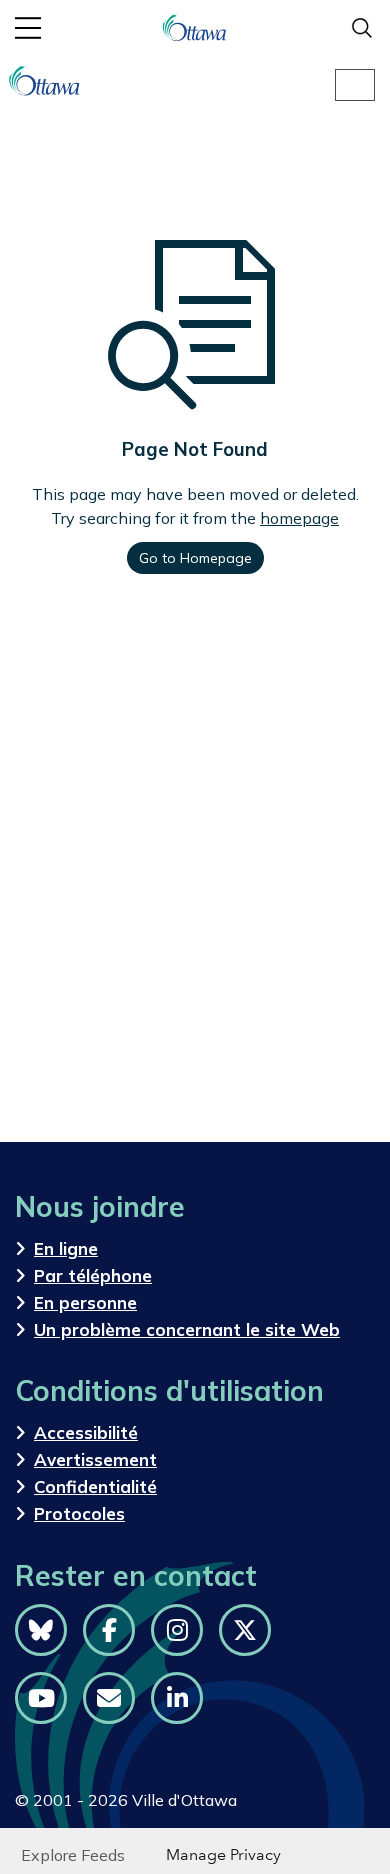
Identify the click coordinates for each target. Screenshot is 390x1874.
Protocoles (79, 1513)
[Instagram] (177, 1630)
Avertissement (95, 1459)
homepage (299, 518)
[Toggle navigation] (355, 85)
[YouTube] (41, 1698)
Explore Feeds (73, 1855)
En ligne (66, 1248)
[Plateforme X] (245, 1630)
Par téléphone (93, 1275)
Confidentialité (95, 1486)
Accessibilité (86, 1432)
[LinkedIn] (177, 1698)
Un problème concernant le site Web (187, 1329)
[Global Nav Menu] (28, 28)
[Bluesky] (41, 1630)
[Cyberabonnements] (109, 1698)
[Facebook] (109, 1630)
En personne (85, 1302)
